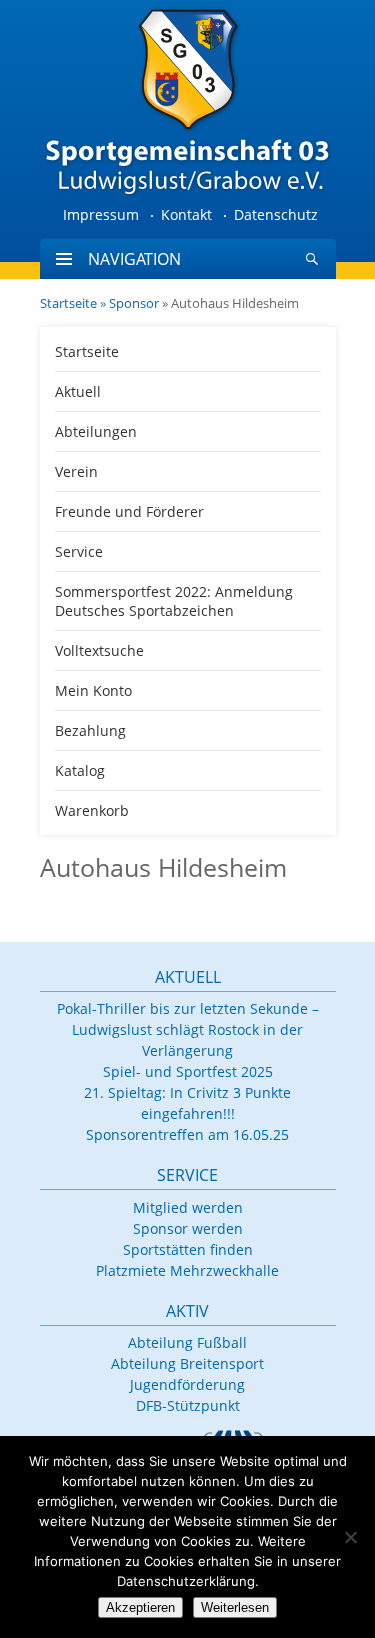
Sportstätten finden (188, 1249)
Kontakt (186, 214)
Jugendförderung (187, 1384)
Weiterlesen (235, 1607)
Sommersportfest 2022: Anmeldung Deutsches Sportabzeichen (174, 601)
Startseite (68, 303)
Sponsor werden (188, 1228)
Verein (76, 471)
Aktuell (78, 391)
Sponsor (134, 303)
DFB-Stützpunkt (188, 1405)
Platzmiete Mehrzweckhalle (187, 1270)
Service (79, 551)
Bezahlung (90, 730)
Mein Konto (93, 690)
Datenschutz (276, 214)
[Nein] (350, 1537)
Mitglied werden (188, 1207)
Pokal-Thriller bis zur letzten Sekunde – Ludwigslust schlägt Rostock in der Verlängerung (188, 1029)
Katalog (80, 770)
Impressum (101, 214)
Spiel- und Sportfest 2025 (188, 1071)
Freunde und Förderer (129, 511)
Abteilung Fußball (187, 1342)
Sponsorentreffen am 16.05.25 (187, 1134)
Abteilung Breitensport (187, 1363)
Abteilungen (96, 431)
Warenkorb (92, 810)
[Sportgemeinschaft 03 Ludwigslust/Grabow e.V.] (188, 100)
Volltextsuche (99, 650)
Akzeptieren (140, 1607)
